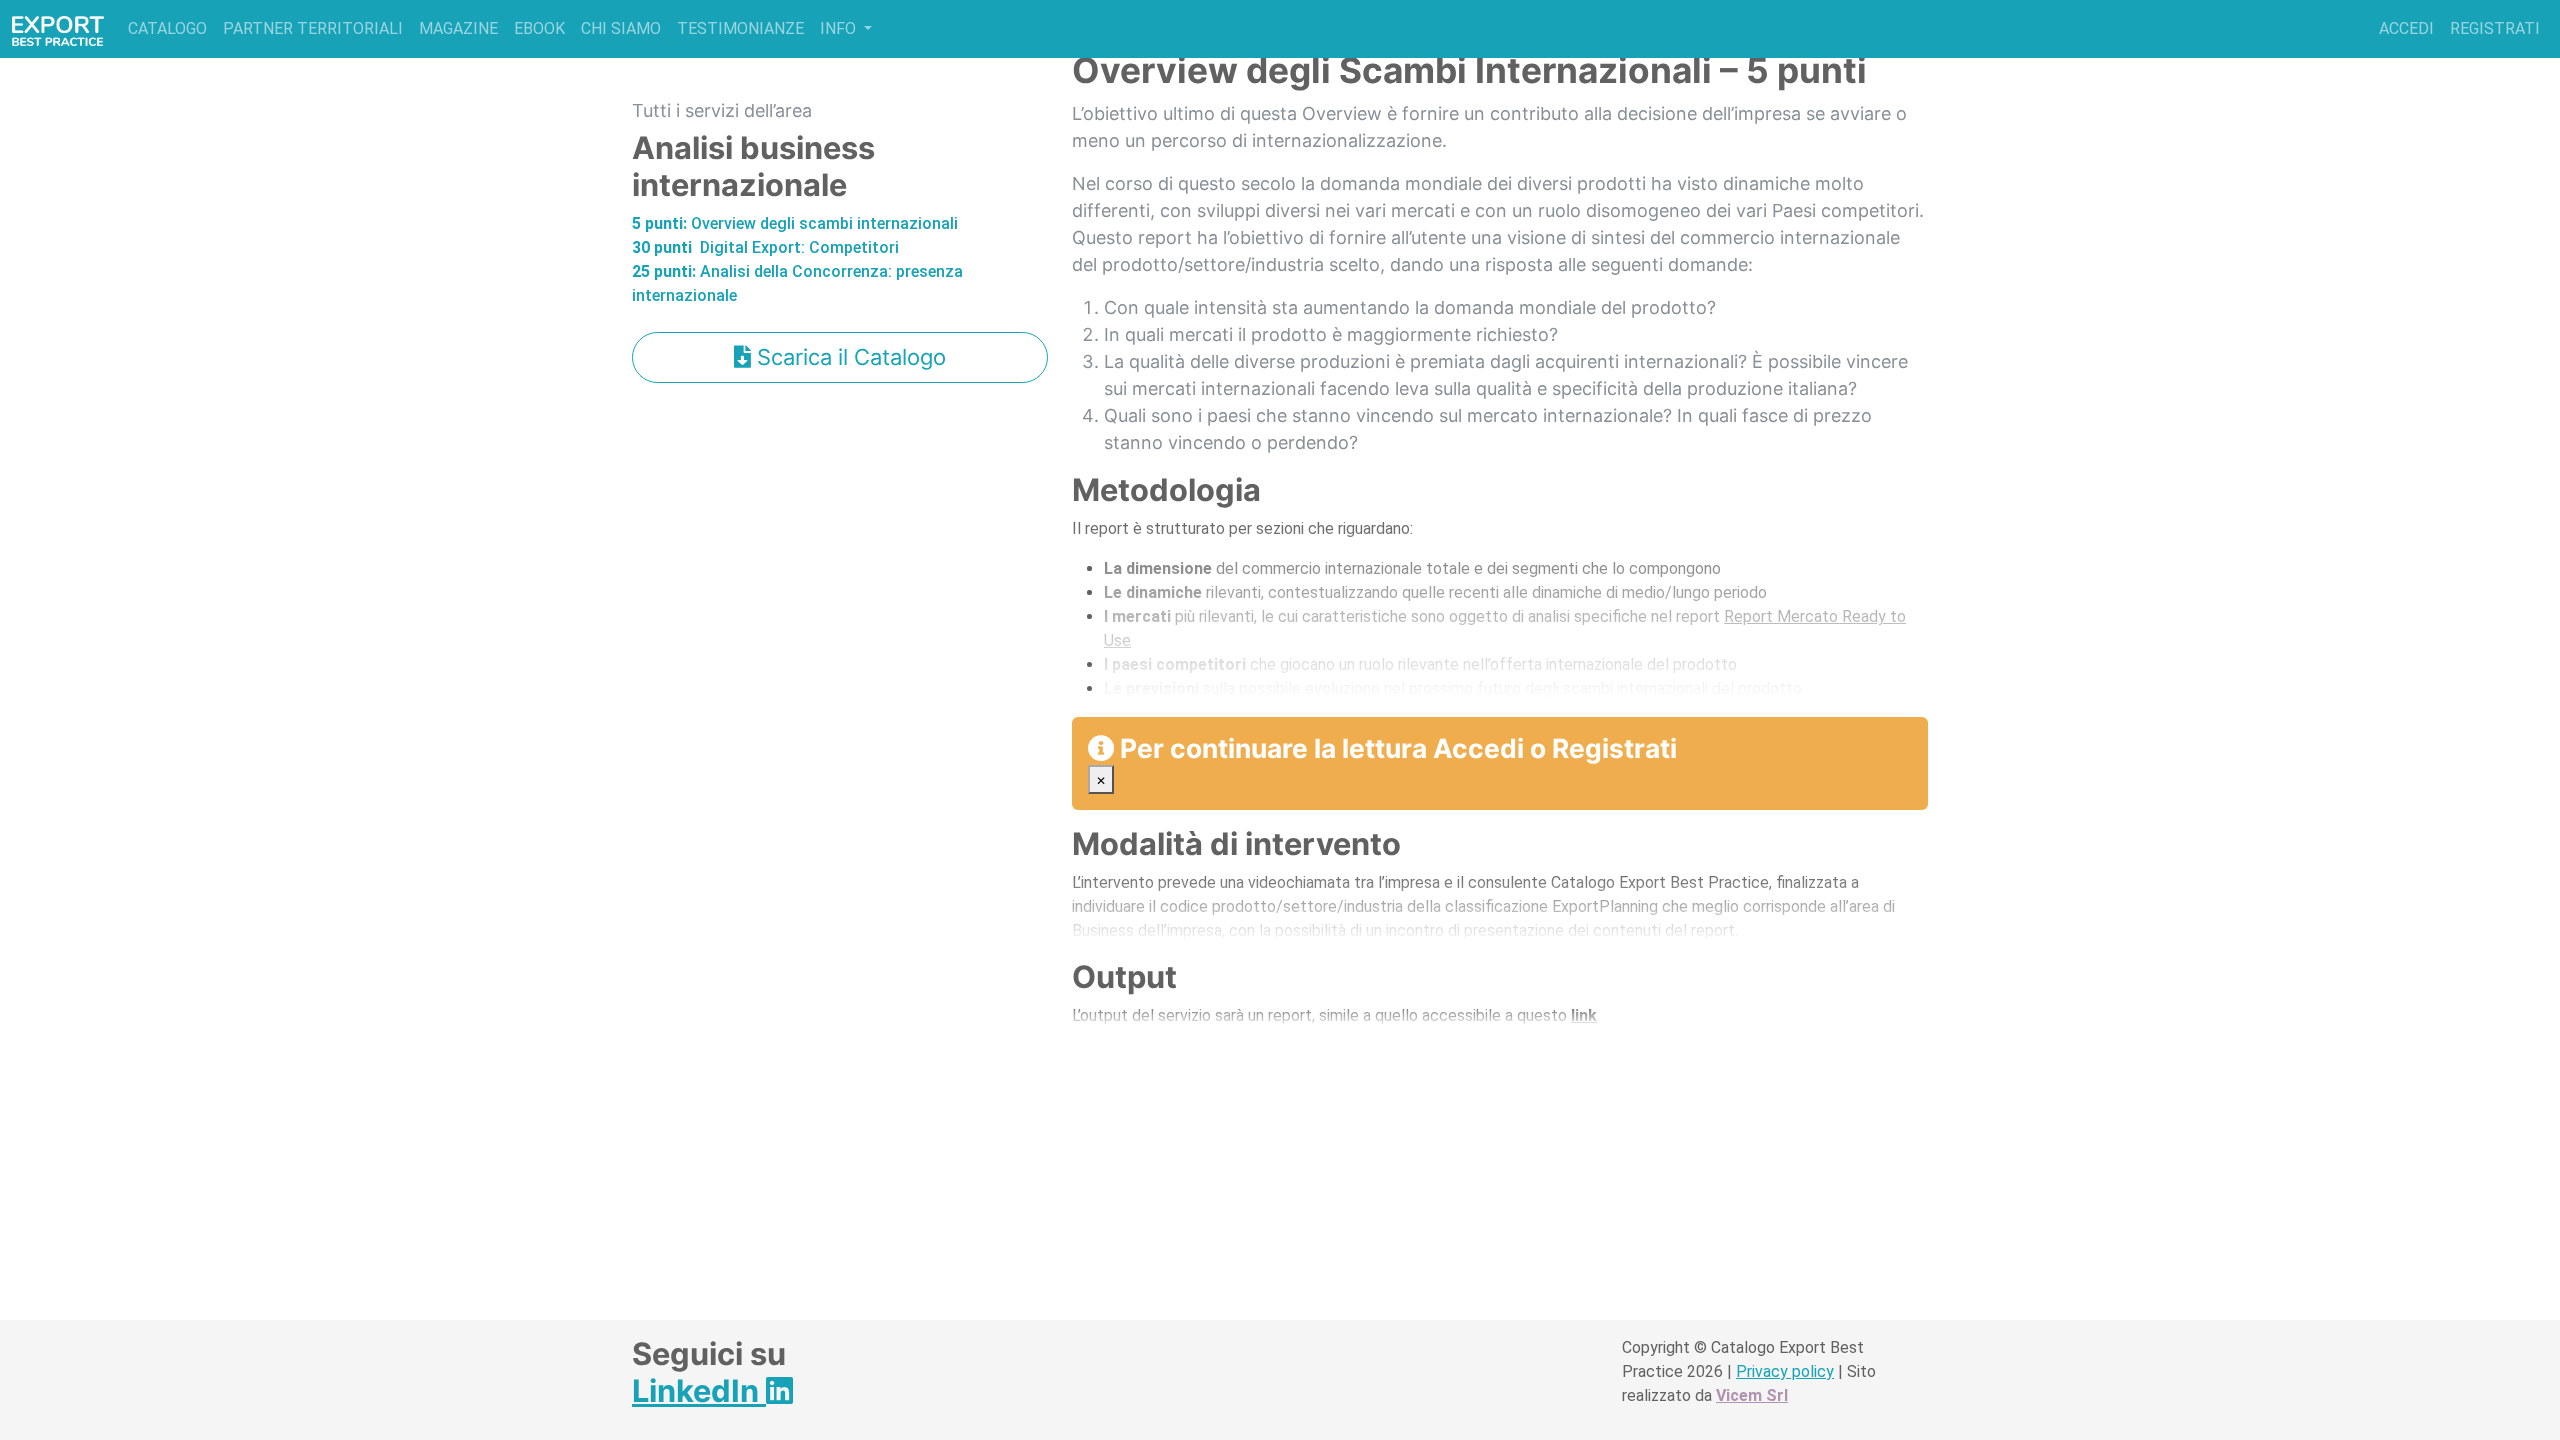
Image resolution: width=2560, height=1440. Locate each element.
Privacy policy (1785, 1371)
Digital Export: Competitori (765, 247)
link (1584, 1015)
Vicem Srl (1752, 1395)
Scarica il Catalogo (848, 357)
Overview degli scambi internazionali (795, 223)
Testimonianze (740, 28)
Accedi (2406, 28)
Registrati (2495, 28)
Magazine (458, 28)
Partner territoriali (313, 28)
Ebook (539, 28)
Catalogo (167, 28)
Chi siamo (621, 28)
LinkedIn (699, 1390)
